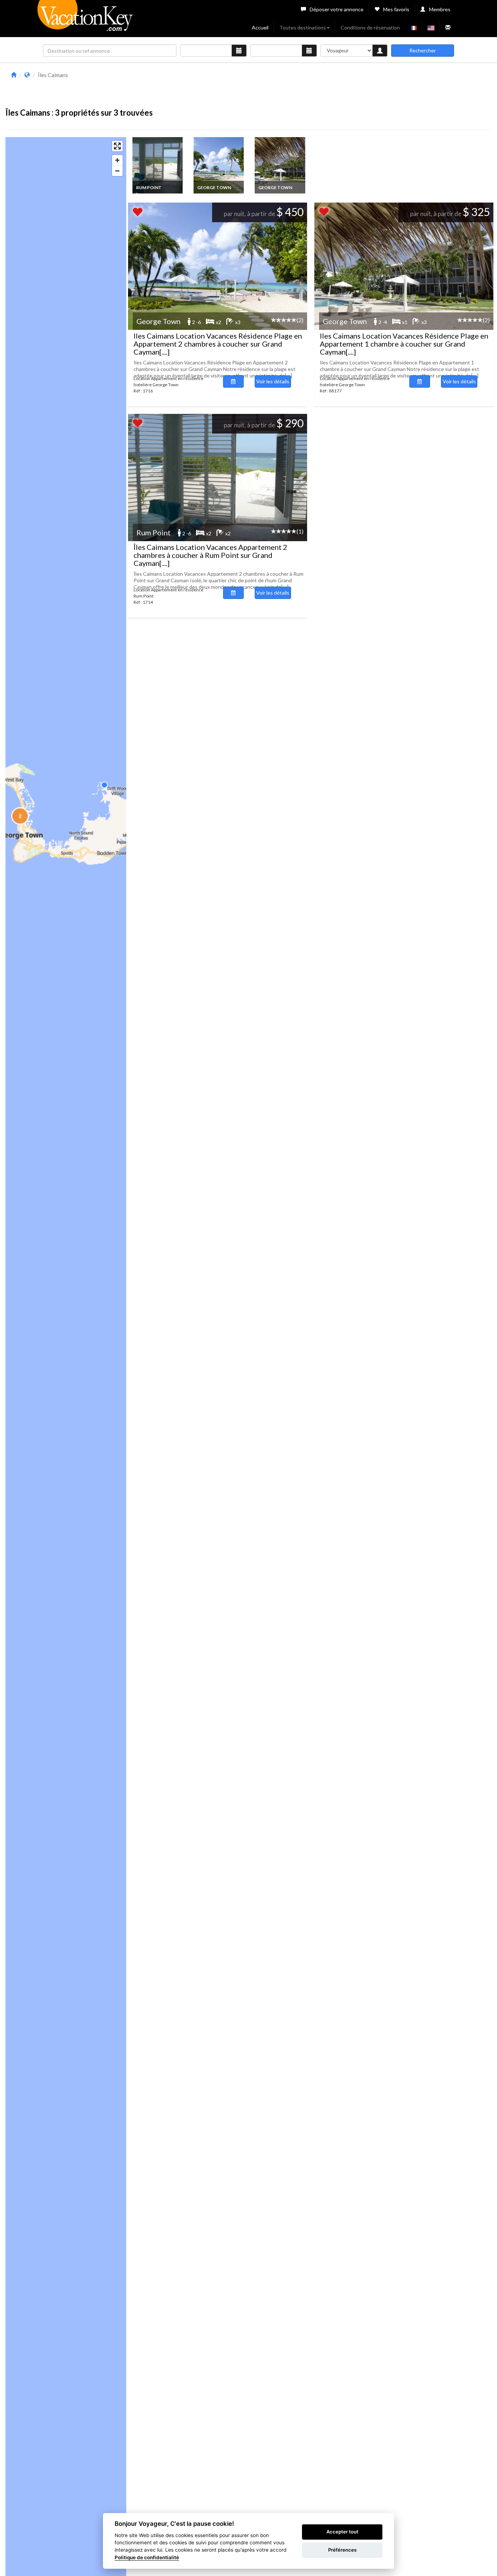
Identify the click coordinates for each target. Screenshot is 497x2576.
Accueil (260, 27)
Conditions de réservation (370, 27)
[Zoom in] (117, 160)
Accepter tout (342, 2532)
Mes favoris (396, 9)
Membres (440, 9)
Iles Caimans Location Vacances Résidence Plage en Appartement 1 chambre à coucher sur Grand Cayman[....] (404, 344)
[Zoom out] (117, 171)
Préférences (342, 2550)
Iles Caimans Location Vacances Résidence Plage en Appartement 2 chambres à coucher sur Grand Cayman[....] (218, 344)
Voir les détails (273, 381)
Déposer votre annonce (337, 9)
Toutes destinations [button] (303, 27)
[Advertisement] (309, 87)
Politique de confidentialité (147, 2557)
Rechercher (423, 50)
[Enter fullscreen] (117, 146)
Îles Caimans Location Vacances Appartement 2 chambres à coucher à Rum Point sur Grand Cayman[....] (210, 555)
